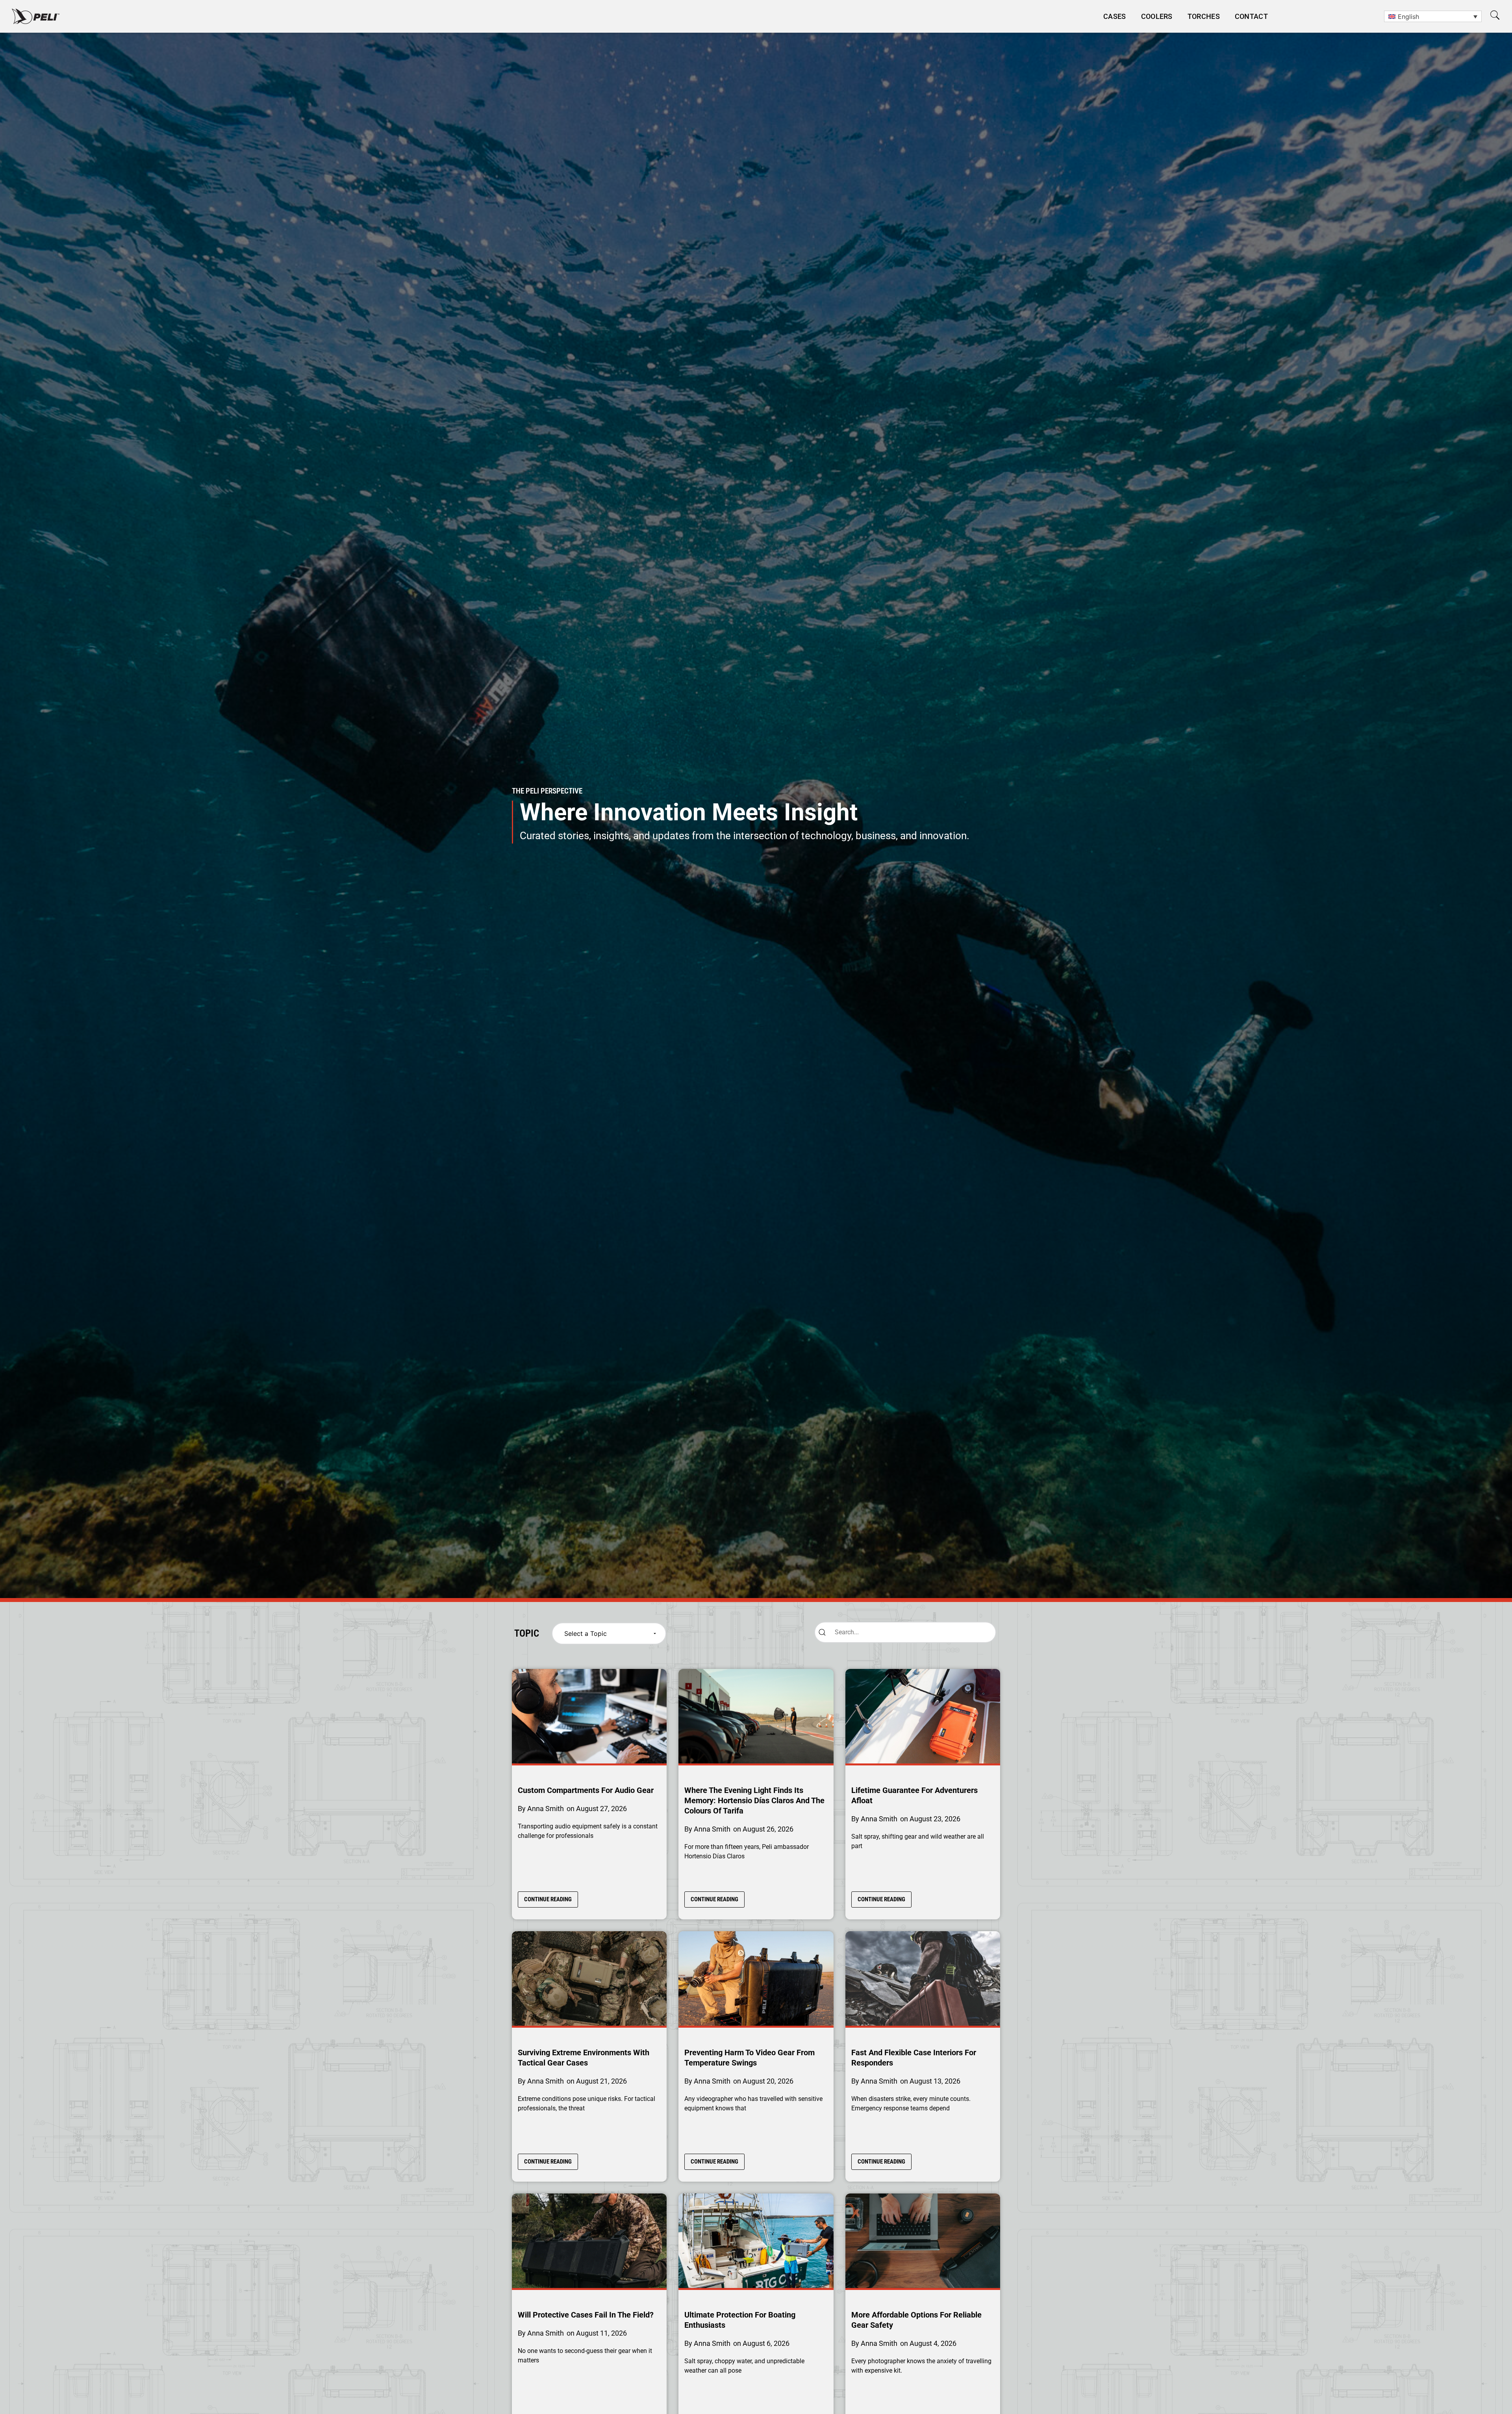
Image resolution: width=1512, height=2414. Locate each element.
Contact (1251, 16)
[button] (1495, 15)
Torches (1204, 16)
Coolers (1157, 16)
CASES (1115, 16)
